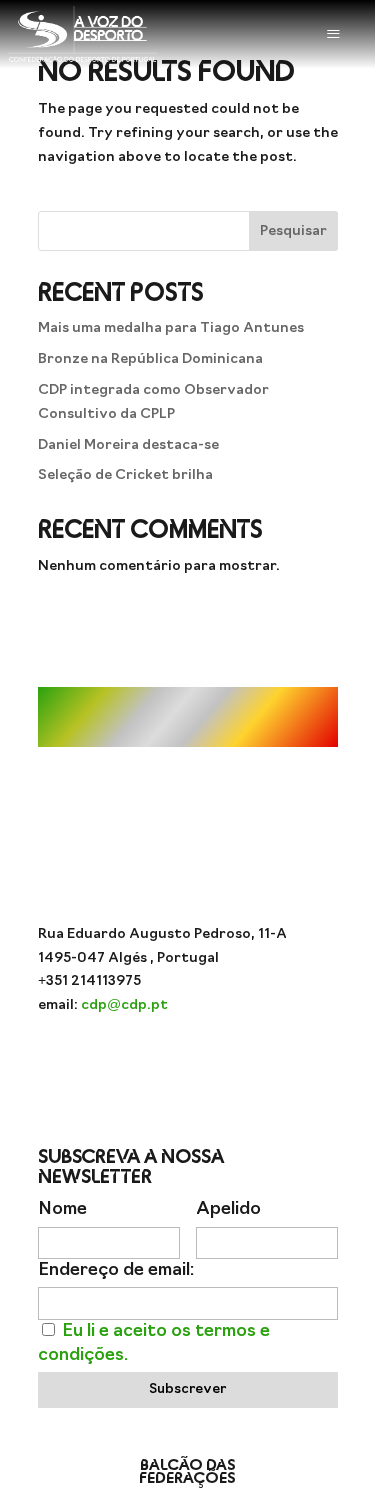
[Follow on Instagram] (108, 1064)
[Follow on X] (228, 1064)
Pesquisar (293, 231)
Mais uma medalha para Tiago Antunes (171, 328)
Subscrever (187, 1389)
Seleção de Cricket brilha (125, 475)
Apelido (228, 1209)
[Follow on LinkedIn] (268, 1064)
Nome (62, 1209)
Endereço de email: (116, 1270)
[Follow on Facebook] (188, 1064)
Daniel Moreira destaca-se (128, 445)
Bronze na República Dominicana (150, 359)
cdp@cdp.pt (124, 1005)
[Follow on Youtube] (148, 1064)
